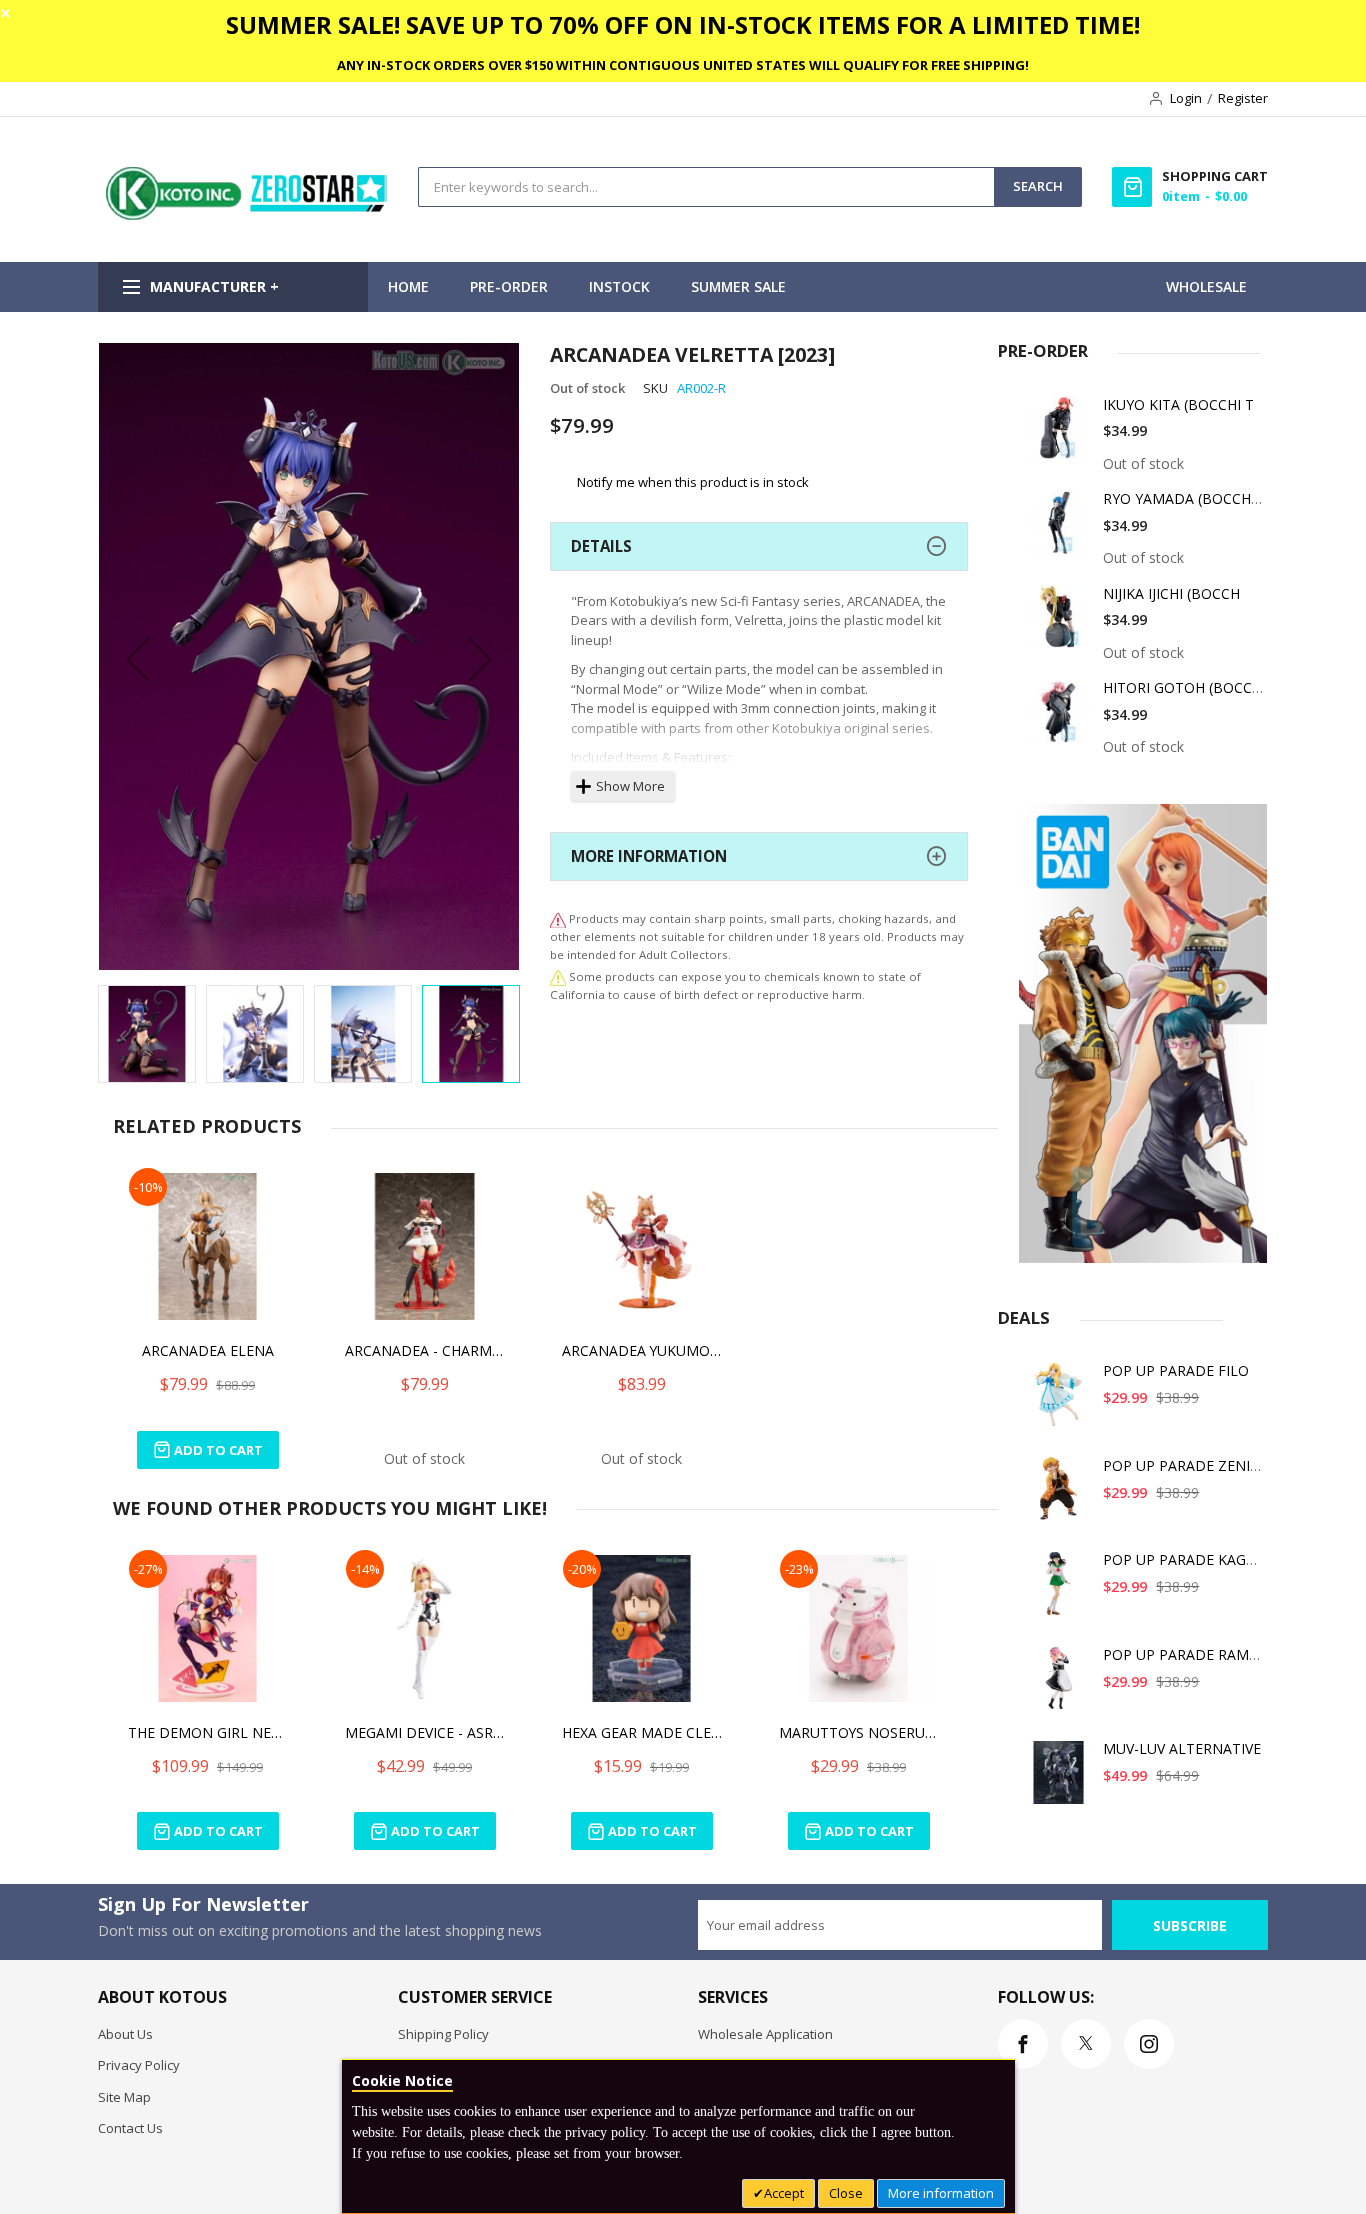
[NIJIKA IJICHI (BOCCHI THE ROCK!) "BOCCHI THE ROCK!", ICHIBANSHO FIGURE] (1059, 624)
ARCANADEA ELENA (208, 1350)
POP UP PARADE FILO (1176, 1370)
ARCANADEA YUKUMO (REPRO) (642, 1350)
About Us (125, 2034)
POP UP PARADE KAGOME (1190, 1559)
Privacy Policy (139, 2065)
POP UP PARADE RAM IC (1184, 1654)
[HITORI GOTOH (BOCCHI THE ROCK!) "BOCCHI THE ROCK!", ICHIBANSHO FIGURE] (1059, 718)
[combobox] (706, 187)
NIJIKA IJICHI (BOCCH (1171, 593)
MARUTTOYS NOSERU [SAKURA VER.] (859, 1732)
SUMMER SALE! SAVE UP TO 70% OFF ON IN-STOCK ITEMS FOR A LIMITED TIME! (683, 24)
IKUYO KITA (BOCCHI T (1178, 404)
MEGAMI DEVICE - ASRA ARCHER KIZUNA (425, 1732)
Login (1186, 98)
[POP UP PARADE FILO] (1059, 1401)
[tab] (759, 546)
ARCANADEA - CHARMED (425, 1350)
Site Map (124, 2097)
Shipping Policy (443, 2034)
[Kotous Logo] (248, 215)
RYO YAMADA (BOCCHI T (1185, 498)
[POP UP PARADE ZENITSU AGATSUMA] (1059, 1496)
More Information (649, 856)
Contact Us (130, 2128)
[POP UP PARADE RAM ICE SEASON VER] (1059, 1685)
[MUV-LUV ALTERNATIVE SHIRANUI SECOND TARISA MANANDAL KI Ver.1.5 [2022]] (1059, 1779)
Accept (784, 2193)
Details (601, 546)
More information (941, 2193)
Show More (630, 786)
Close (846, 2193)
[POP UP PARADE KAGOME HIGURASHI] (1059, 1590)
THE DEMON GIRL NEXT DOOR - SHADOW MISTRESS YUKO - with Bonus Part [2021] (208, 1732)
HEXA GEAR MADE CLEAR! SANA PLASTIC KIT (642, 1732)
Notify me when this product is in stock (693, 481)
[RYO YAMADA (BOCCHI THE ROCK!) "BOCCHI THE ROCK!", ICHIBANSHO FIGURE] (1059, 529)
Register (1243, 98)
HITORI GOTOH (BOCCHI (1184, 687)
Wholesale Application (765, 2034)
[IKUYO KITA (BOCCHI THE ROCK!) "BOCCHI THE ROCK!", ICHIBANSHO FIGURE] (1059, 435)
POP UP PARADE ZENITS (1185, 1465)
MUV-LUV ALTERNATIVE (1182, 1748)
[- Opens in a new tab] (558, 976)
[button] (138, 658)
